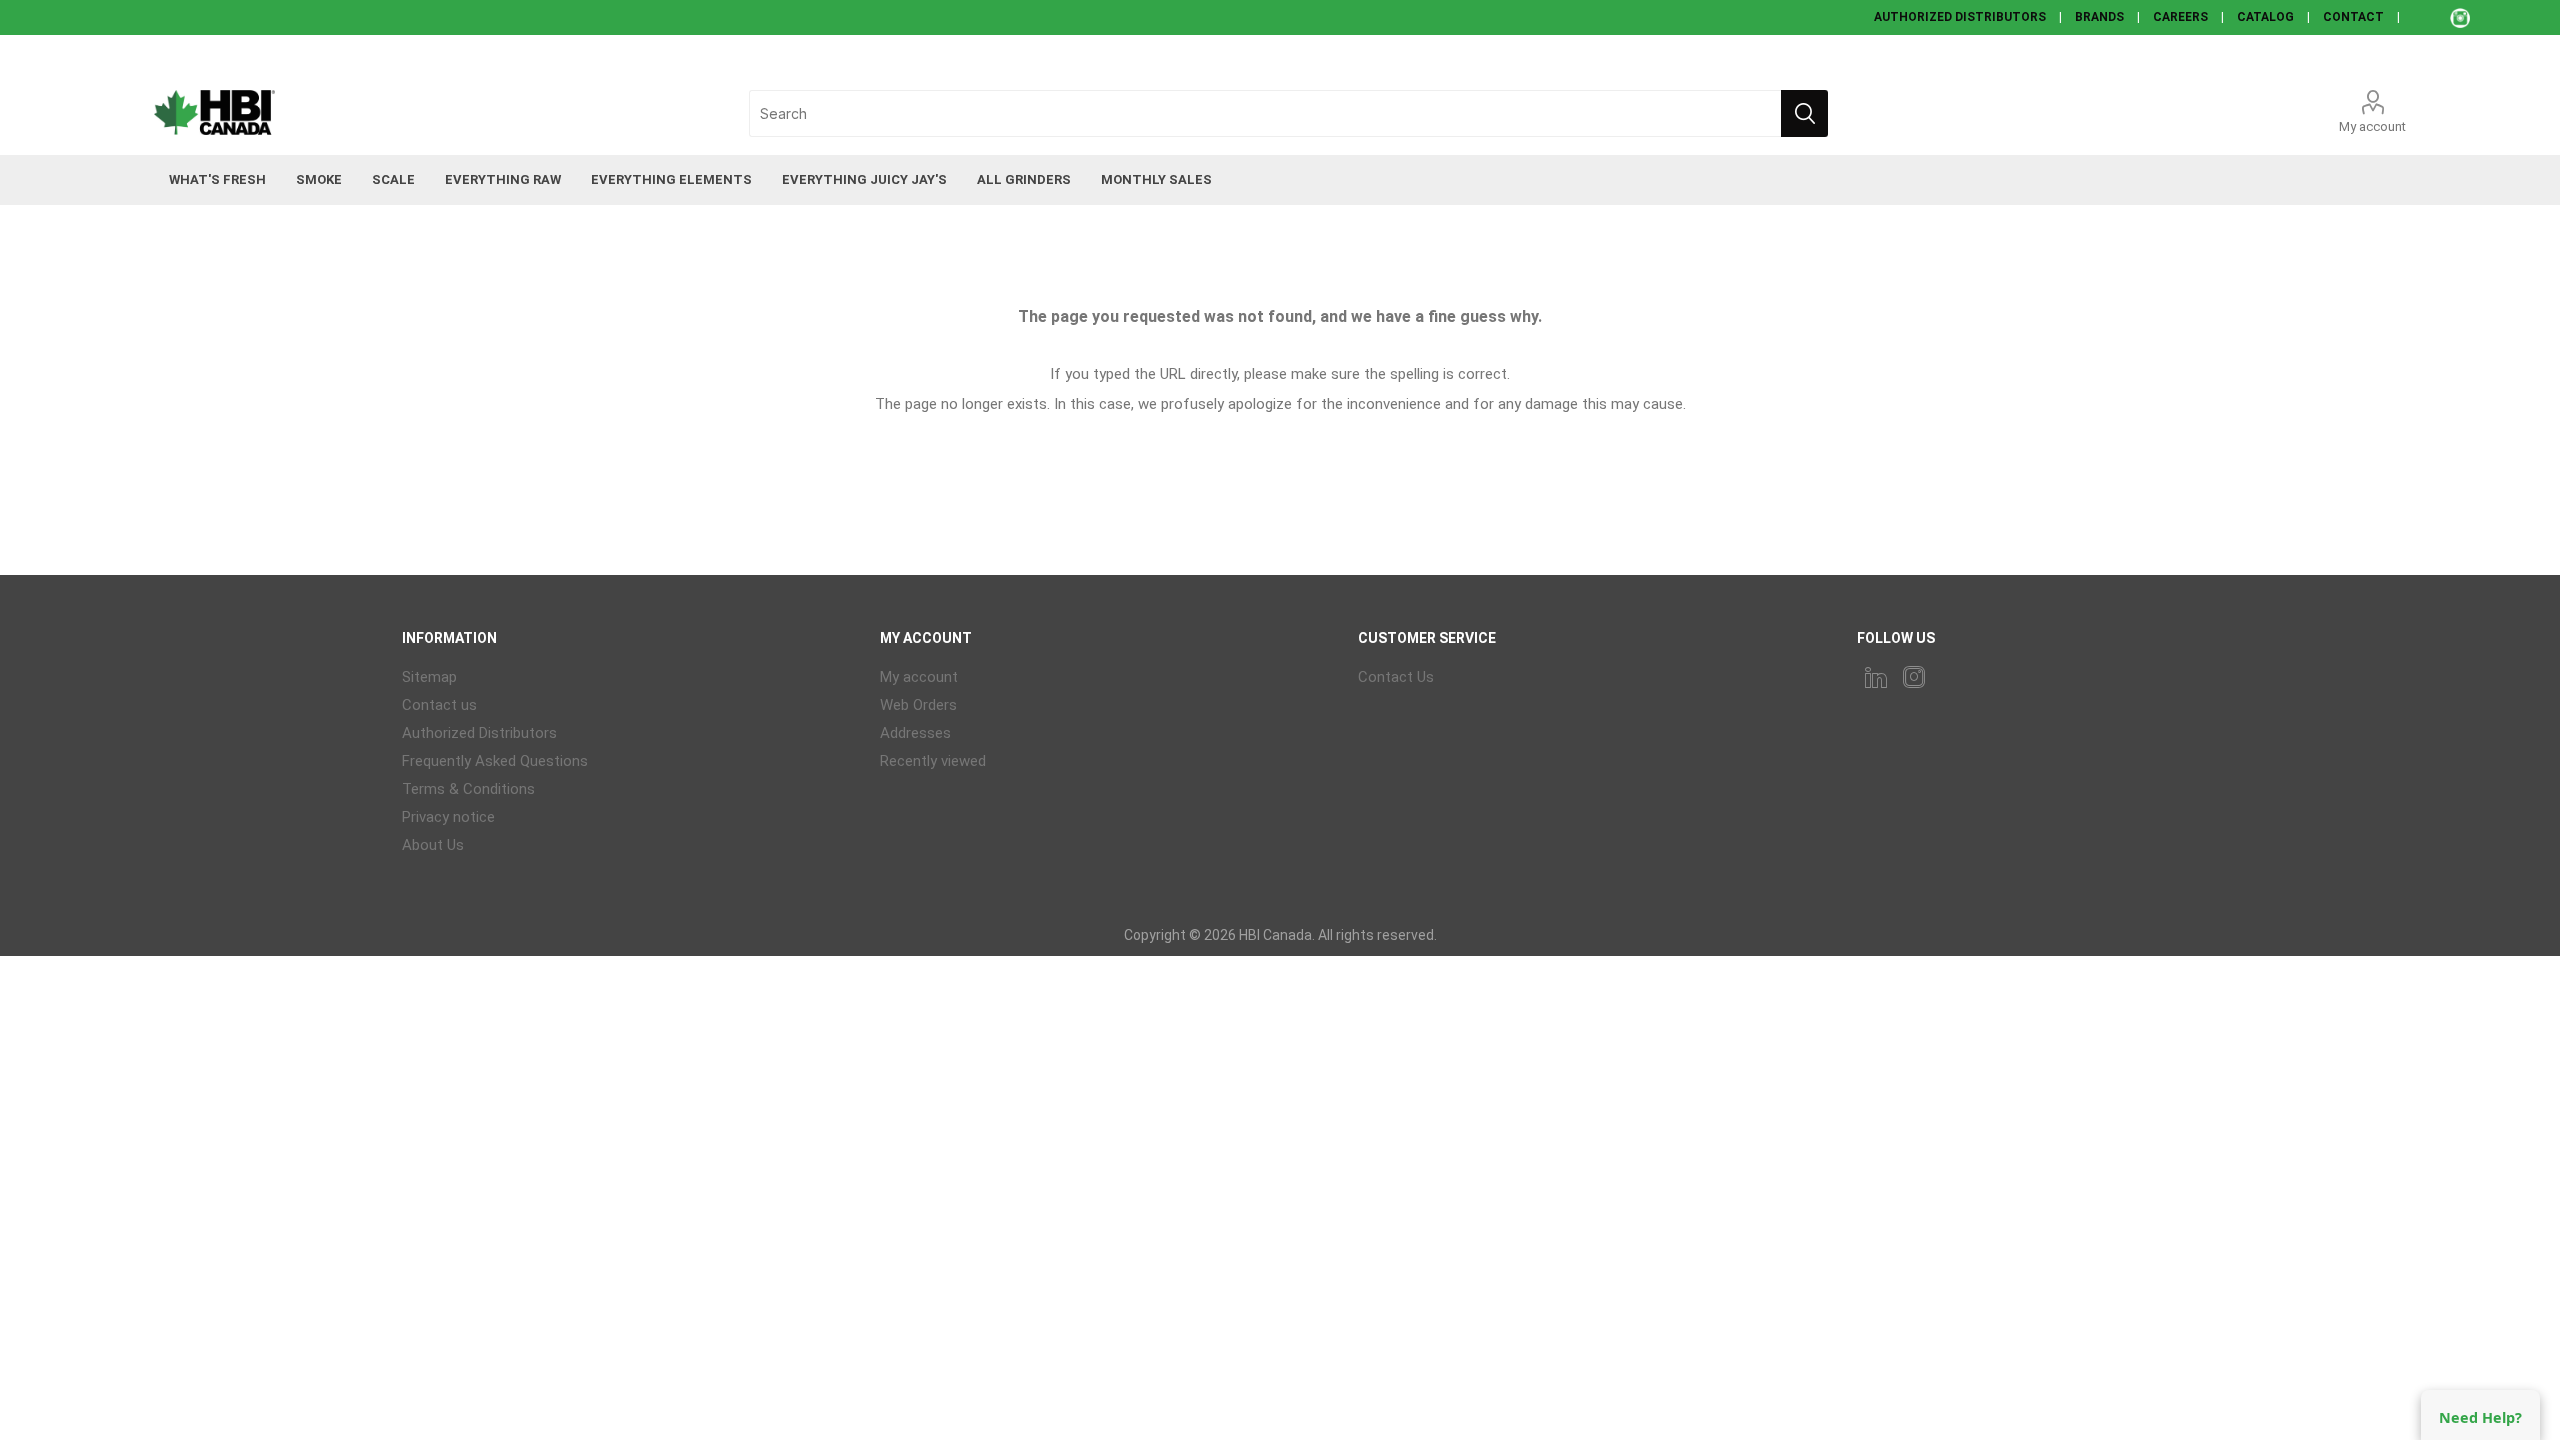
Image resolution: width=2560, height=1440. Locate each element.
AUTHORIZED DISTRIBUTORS (1960, 17)
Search (1804, 113)
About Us (433, 845)
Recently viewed (933, 761)
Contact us (439, 705)
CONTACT (2353, 17)
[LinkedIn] (1876, 677)
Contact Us (1396, 677)
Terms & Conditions (468, 789)
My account (2372, 126)
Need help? (2480, 1417)
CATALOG (2265, 17)
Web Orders (918, 705)
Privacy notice (448, 817)
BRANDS (2099, 17)
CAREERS (2180, 17)
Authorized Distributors (479, 733)
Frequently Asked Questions (495, 761)
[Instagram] (1914, 677)
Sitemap (429, 677)
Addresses (915, 733)
